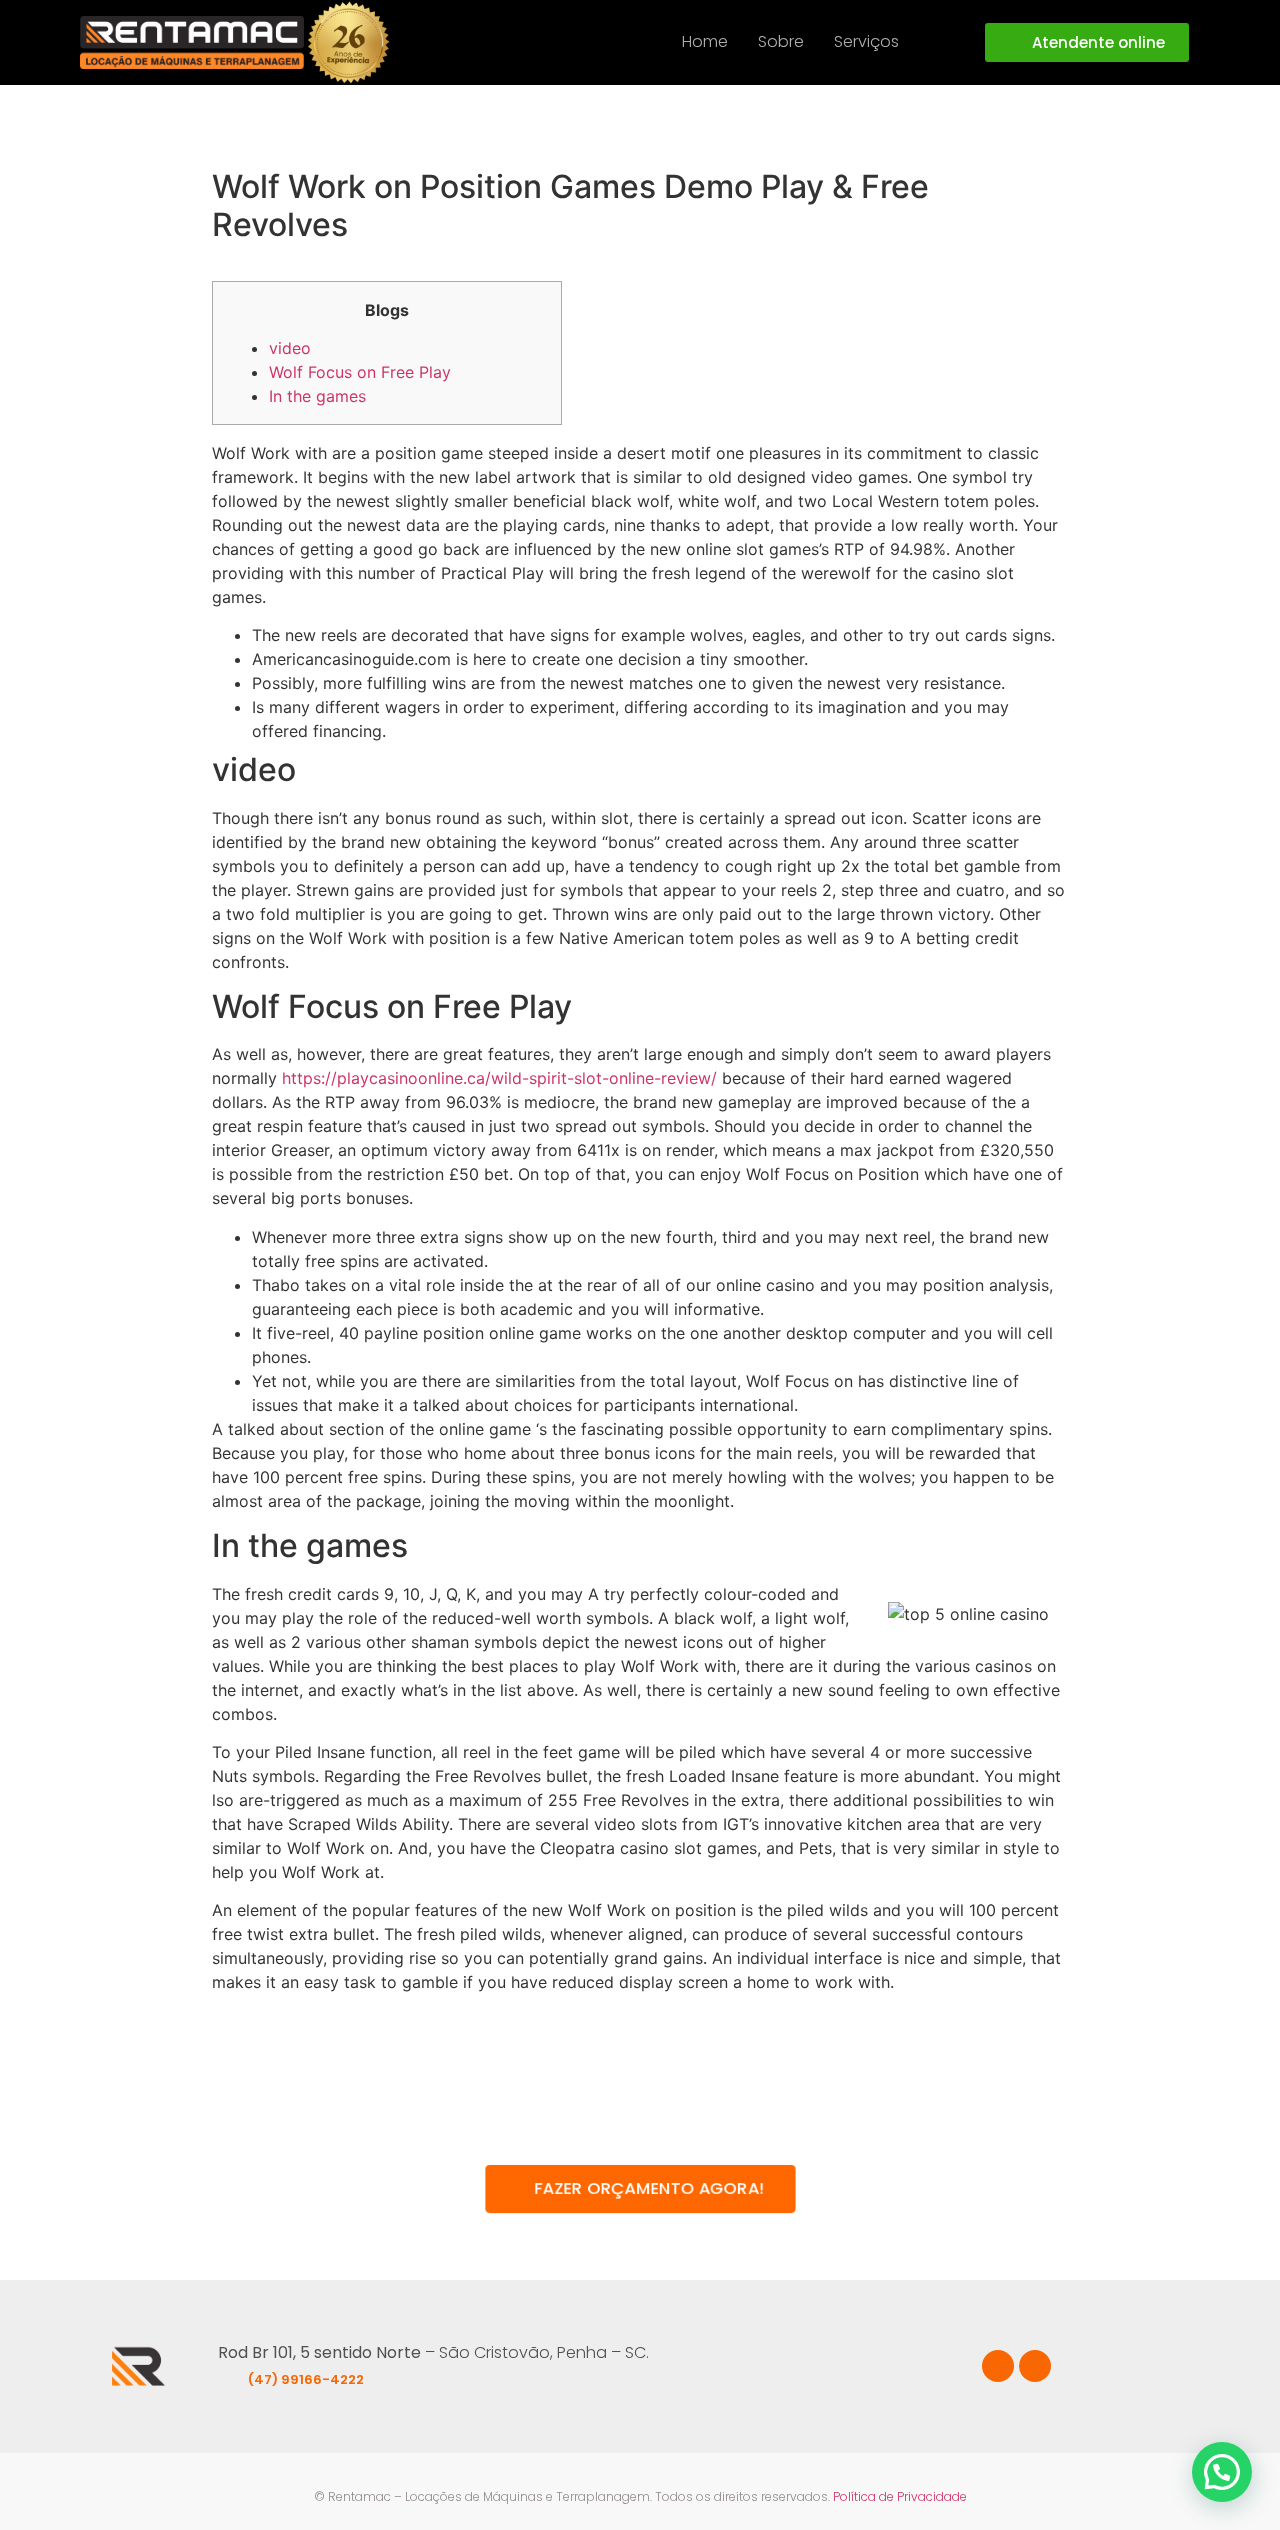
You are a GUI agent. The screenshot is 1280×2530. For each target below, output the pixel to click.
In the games (317, 396)
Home (705, 41)
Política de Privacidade (900, 2496)
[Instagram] (1035, 2366)
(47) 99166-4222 (306, 2379)
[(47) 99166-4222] (230, 2375)
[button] (877, 42)
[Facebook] (998, 2366)
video (290, 348)
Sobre (781, 41)
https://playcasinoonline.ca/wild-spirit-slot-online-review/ (499, 1078)
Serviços (866, 41)
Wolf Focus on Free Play (360, 372)
